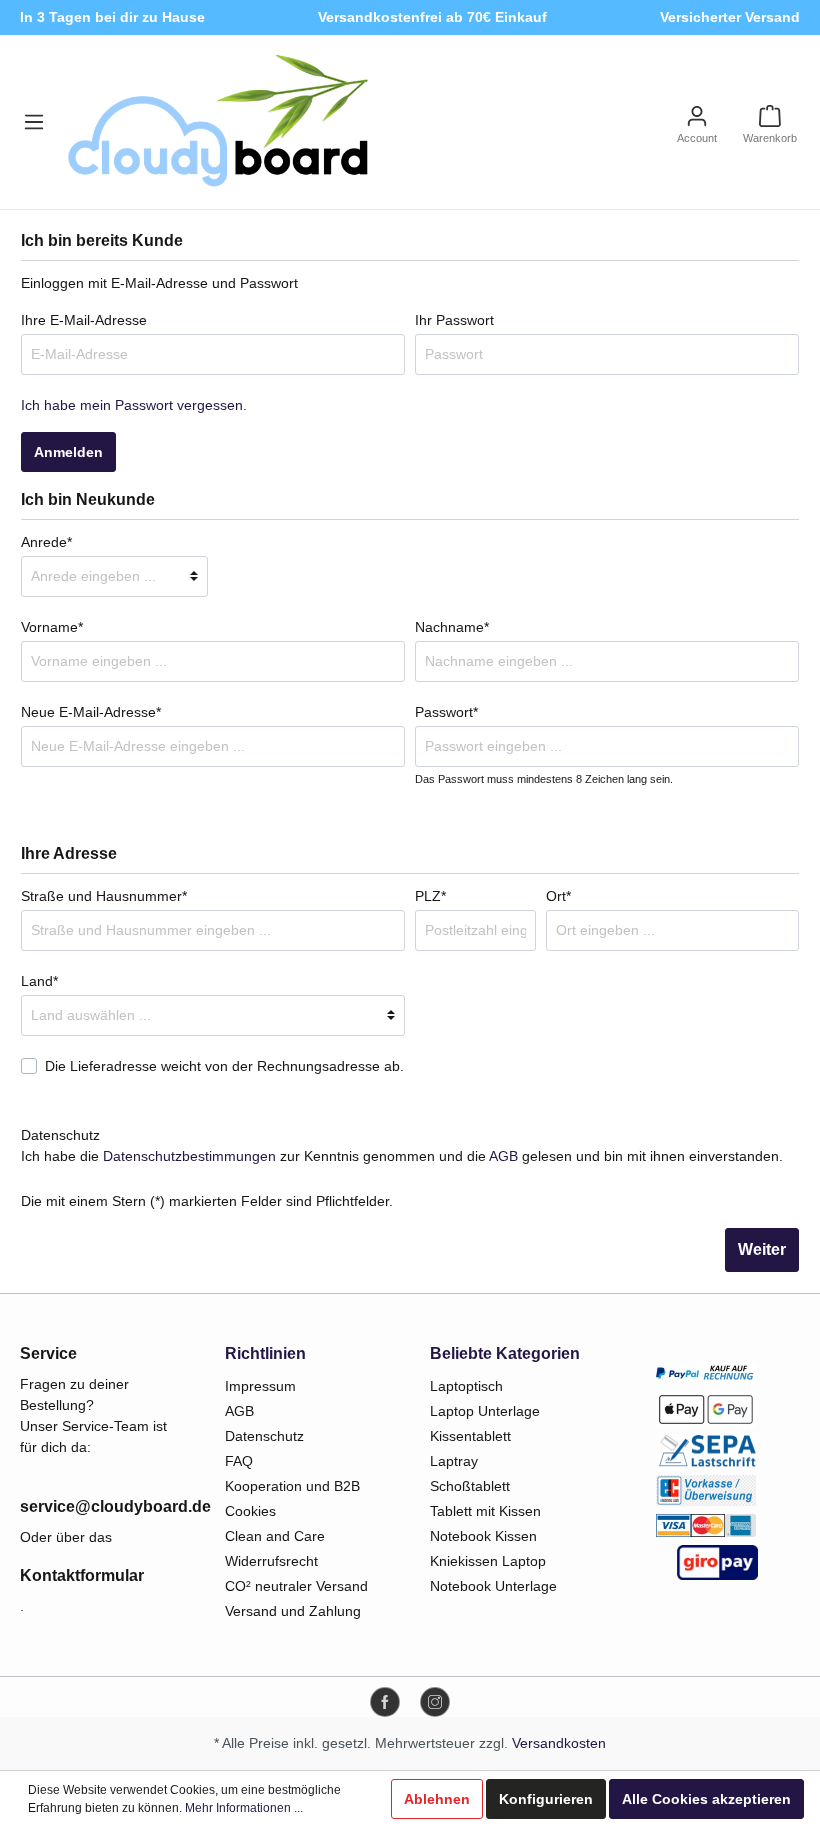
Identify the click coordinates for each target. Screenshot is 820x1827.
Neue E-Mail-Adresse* (91, 712)
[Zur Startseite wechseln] (218, 122)
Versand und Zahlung (293, 1611)
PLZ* (430, 896)
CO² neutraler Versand (296, 1586)
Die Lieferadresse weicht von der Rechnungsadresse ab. (224, 1066)
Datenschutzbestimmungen (189, 1156)
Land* (39, 981)
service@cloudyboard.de (102, 1506)
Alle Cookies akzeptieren (706, 1799)
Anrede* (46, 542)
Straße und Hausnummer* (104, 896)
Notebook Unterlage (493, 1586)
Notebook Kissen (483, 1536)
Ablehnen (437, 1799)
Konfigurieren (546, 1799)
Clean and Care (275, 1536)
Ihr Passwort (454, 320)
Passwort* (446, 712)
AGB (503, 1156)
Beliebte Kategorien (505, 1353)
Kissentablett (470, 1436)
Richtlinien (265, 1353)
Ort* (558, 896)
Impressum (260, 1386)
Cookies (250, 1511)
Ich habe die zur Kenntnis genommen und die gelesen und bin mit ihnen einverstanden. (402, 1156)
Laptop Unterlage (485, 1411)
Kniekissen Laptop (488, 1561)
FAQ (239, 1461)
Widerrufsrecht (271, 1561)
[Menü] (34, 122)
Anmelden (68, 452)
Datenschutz (264, 1436)
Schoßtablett (470, 1486)
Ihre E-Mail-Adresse (84, 320)
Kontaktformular (82, 1575)
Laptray (454, 1461)
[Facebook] (385, 1702)
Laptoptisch (466, 1386)
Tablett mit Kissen (485, 1511)
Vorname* (52, 627)
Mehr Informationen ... (244, 1808)
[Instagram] (435, 1702)
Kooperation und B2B (292, 1486)
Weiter (762, 1249)
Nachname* (452, 627)
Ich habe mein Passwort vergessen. (134, 405)
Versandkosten (559, 1743)
